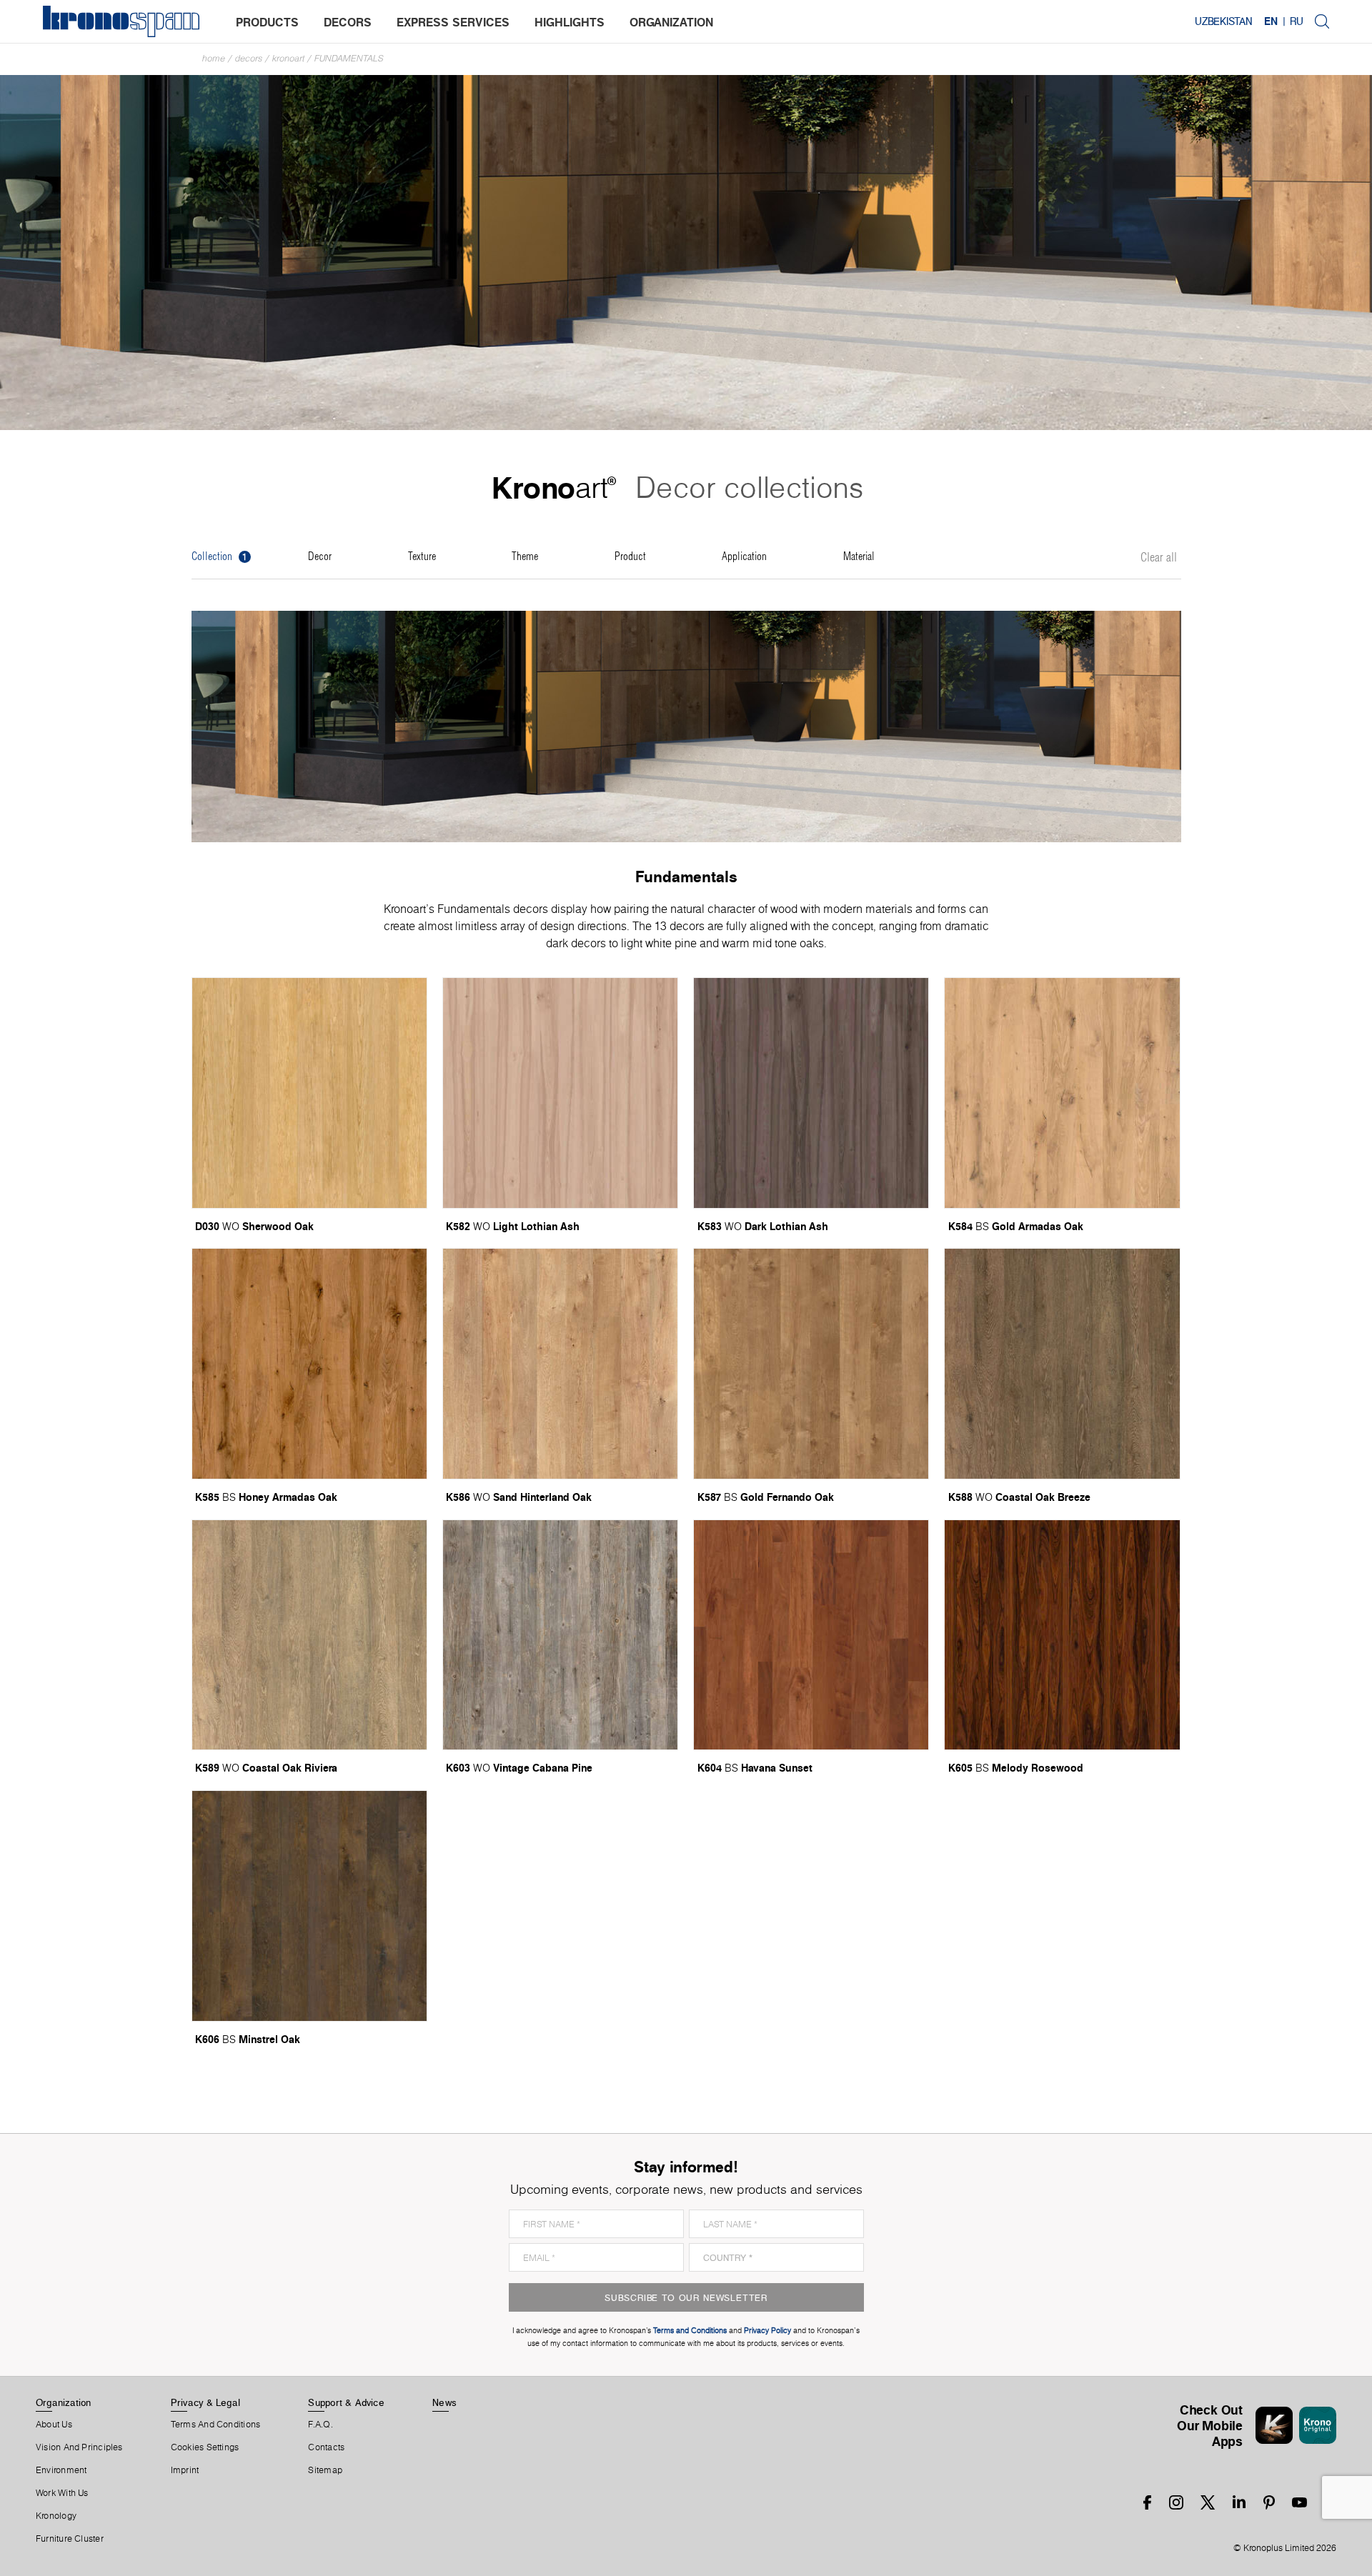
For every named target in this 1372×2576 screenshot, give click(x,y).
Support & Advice (346, 2402)
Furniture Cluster (70, 2539)
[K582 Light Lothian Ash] (560, 1093)
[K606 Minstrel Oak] (309, 1906)
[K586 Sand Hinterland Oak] (560, 1364)
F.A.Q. (320, 2425)
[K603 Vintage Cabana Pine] (560, 1635)
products (267, 22)
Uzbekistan (1224, 21)
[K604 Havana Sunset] (811, 1635)
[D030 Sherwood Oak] (309, 1093)
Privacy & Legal (205, 2402)
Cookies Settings (205, 2447)
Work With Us (62, 2493)
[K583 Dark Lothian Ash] (811, 1093)
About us (54, 2425)
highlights (570, 22)
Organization (64, 2402)
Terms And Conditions (215, 2425)
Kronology (56, 2516)
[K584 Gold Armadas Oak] (1062, 1093)
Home (214, 58)
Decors (249, 58)
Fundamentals (349, 58)
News (444, 2402)
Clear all (1159, 558)
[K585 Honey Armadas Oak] (309, 1364)
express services (453, 22)
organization (671, 22)
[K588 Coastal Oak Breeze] (1062, 1364)
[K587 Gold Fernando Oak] (811, 1364)
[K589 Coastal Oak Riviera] (309, 1635)
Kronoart (288, 58)
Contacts (326, 2447)
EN (1271, 21)
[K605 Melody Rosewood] (1062, 1635)
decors (348, 22)
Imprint (185, 2470)
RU (1297, 21)
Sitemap (325, 2470)
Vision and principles (79, 2447)
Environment (61, 2470)
